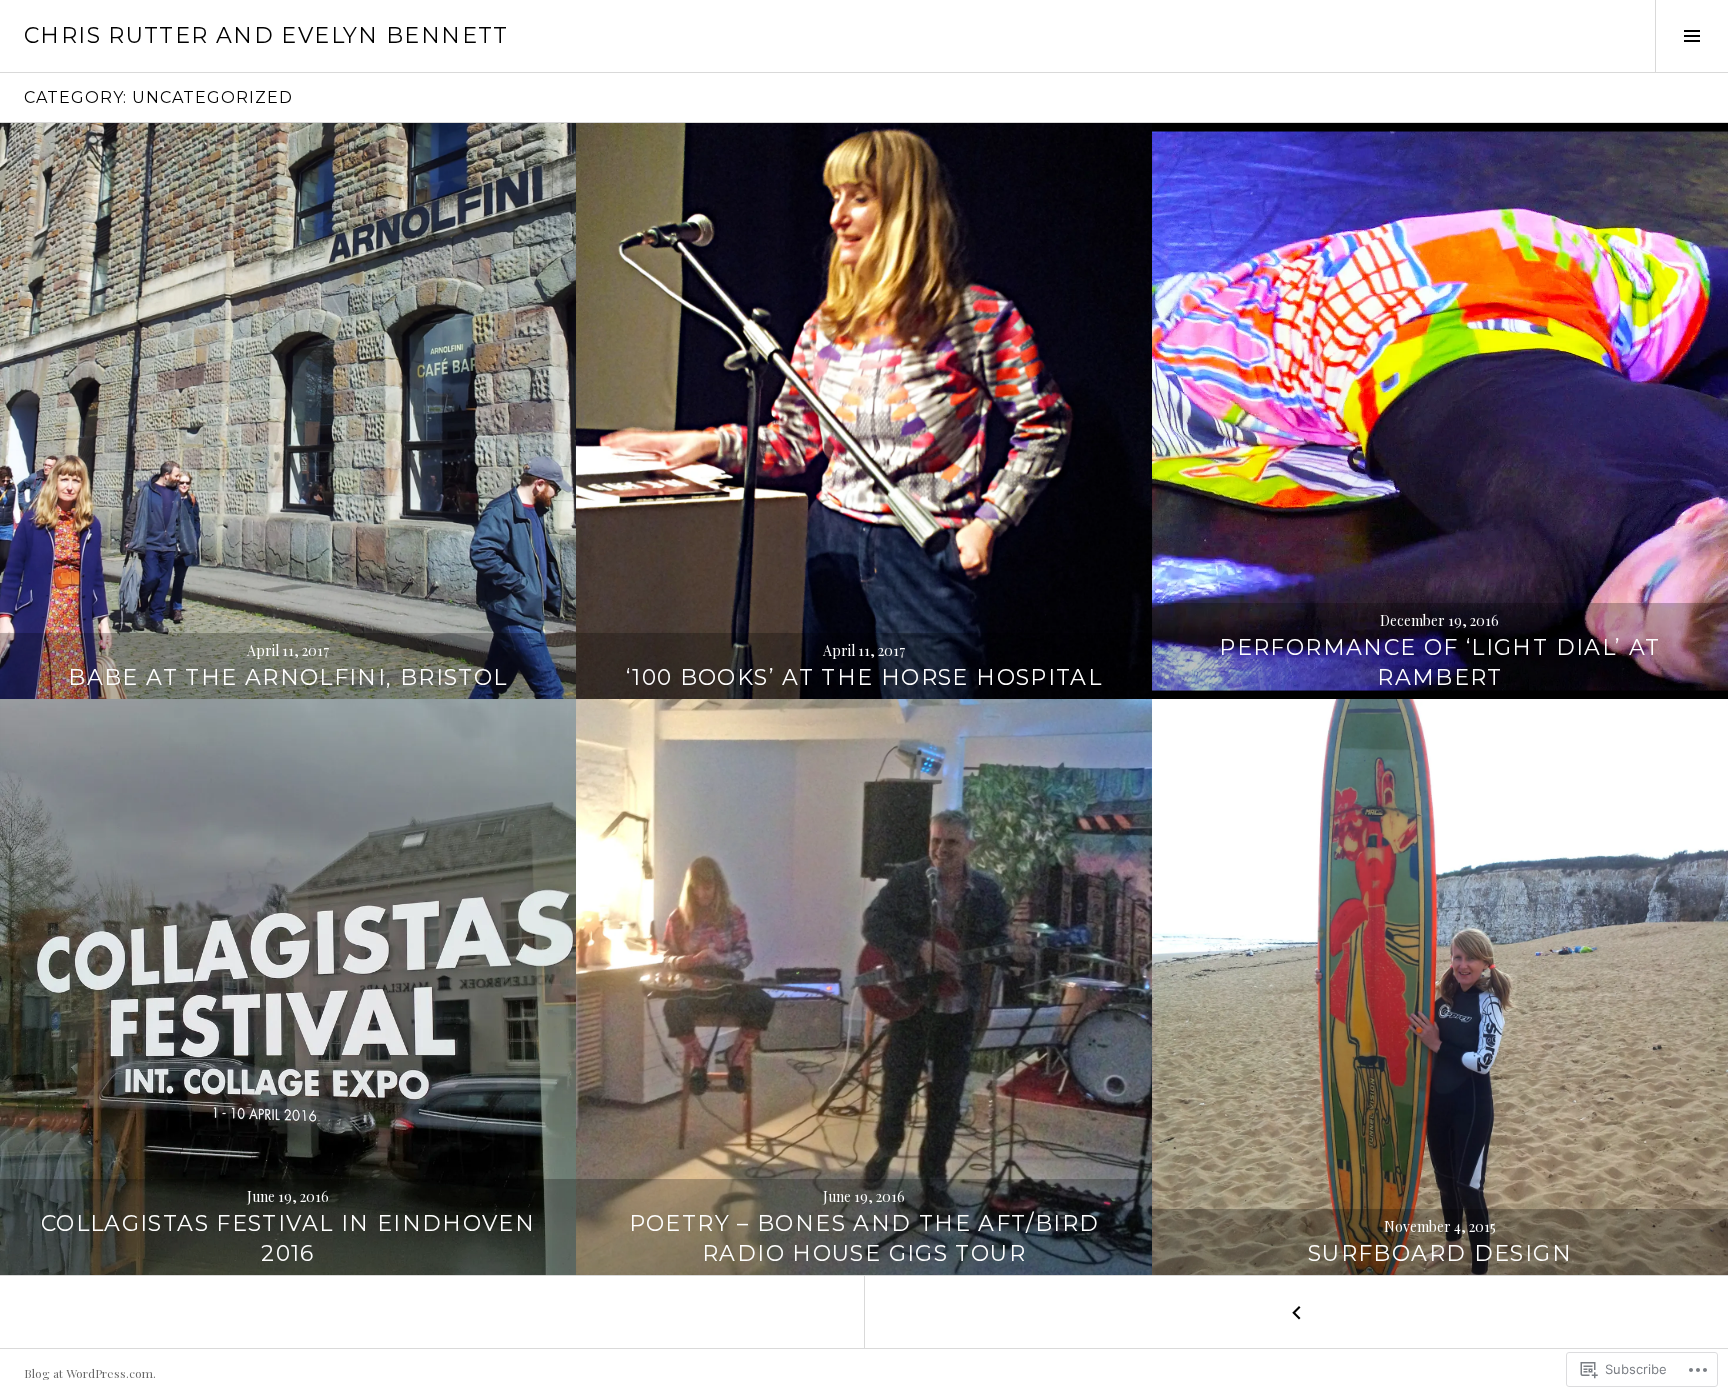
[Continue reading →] (288, 411)
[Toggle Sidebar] (1691, 36)
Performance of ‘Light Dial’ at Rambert (1439, 662)
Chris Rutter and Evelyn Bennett (266, 35)
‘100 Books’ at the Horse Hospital (864, 677)
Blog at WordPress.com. (90, 1373)
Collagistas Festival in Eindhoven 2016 (288, 1238)
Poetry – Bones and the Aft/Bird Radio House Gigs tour (864, 1238)
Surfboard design (1440, 1253)
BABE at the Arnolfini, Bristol (287, 677)
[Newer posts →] (1296, 1312)
